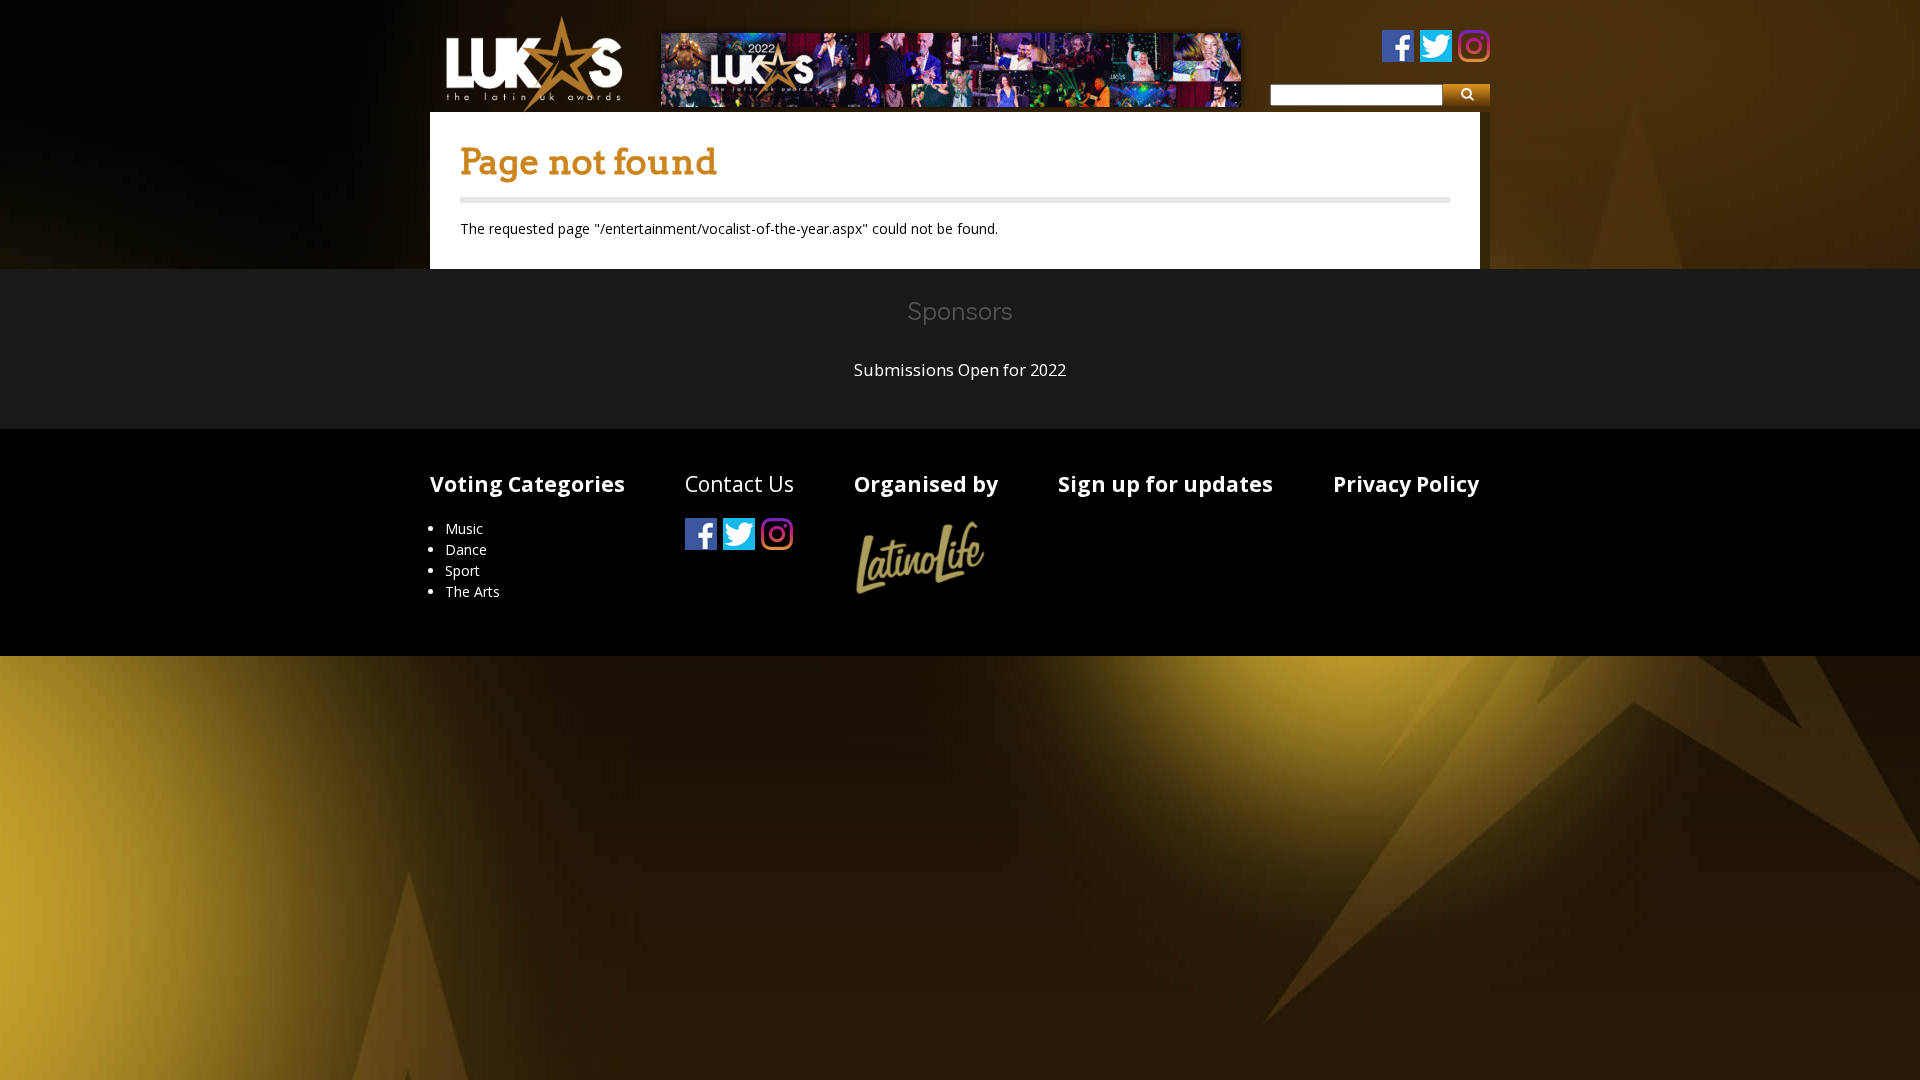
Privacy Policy (1406, 484)
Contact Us (739, 484)
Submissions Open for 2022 (960, 370)
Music (464, 528)
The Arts (472, 591)
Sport (462, 570)
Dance (466, 549)
